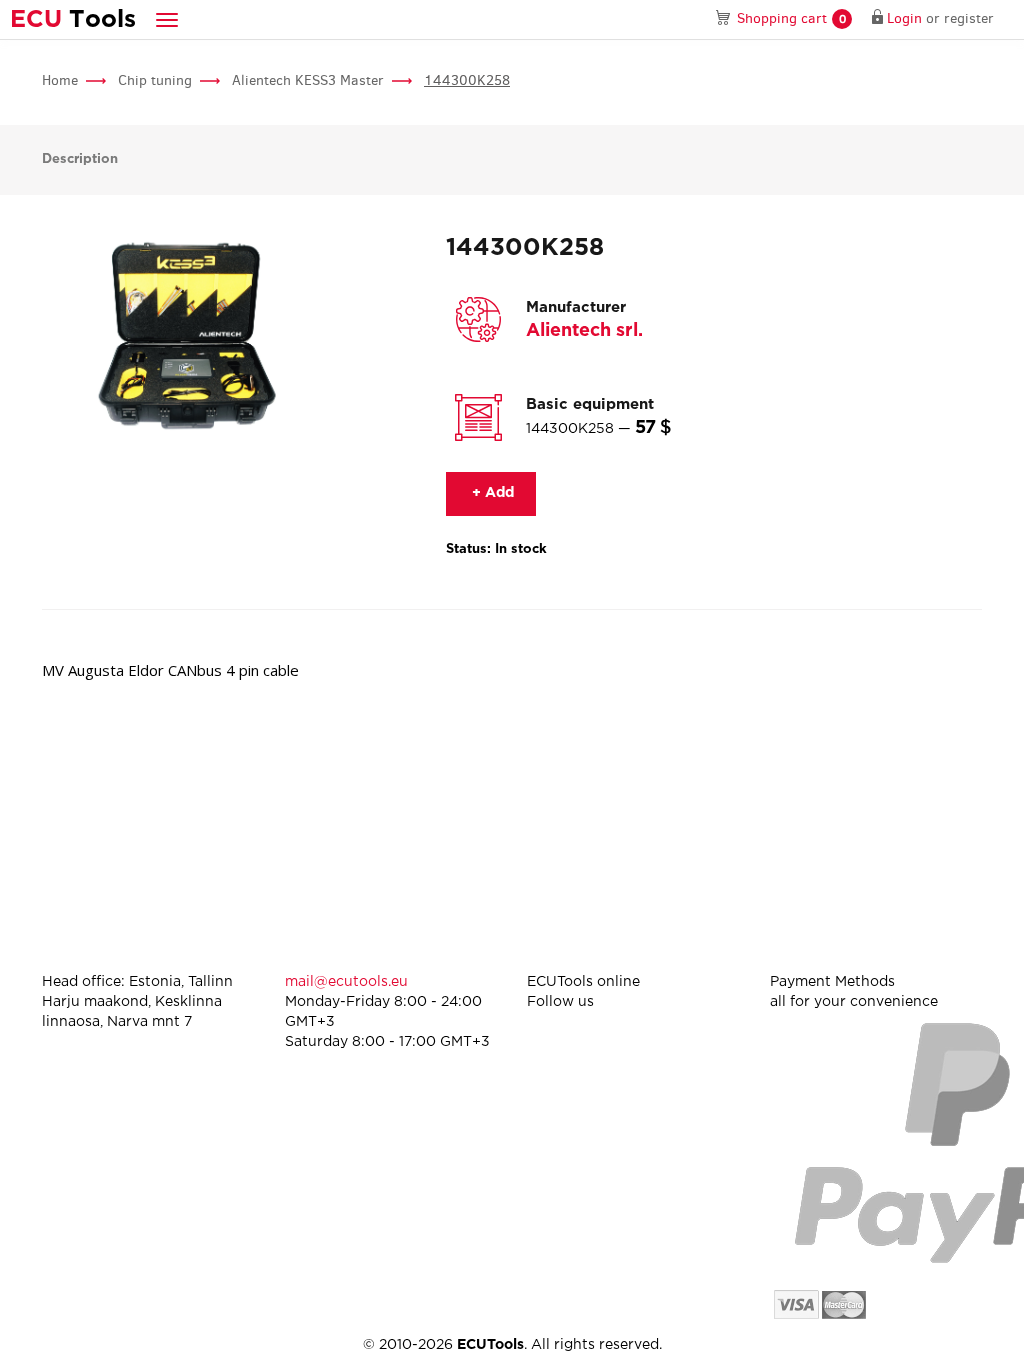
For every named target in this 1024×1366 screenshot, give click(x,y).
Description (80, 159)
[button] (167, 19)
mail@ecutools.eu (346, 982)
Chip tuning (155, 80)
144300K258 (467, 80)
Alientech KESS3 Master (308, 80)
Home (60, 80)
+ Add (491, 493)
